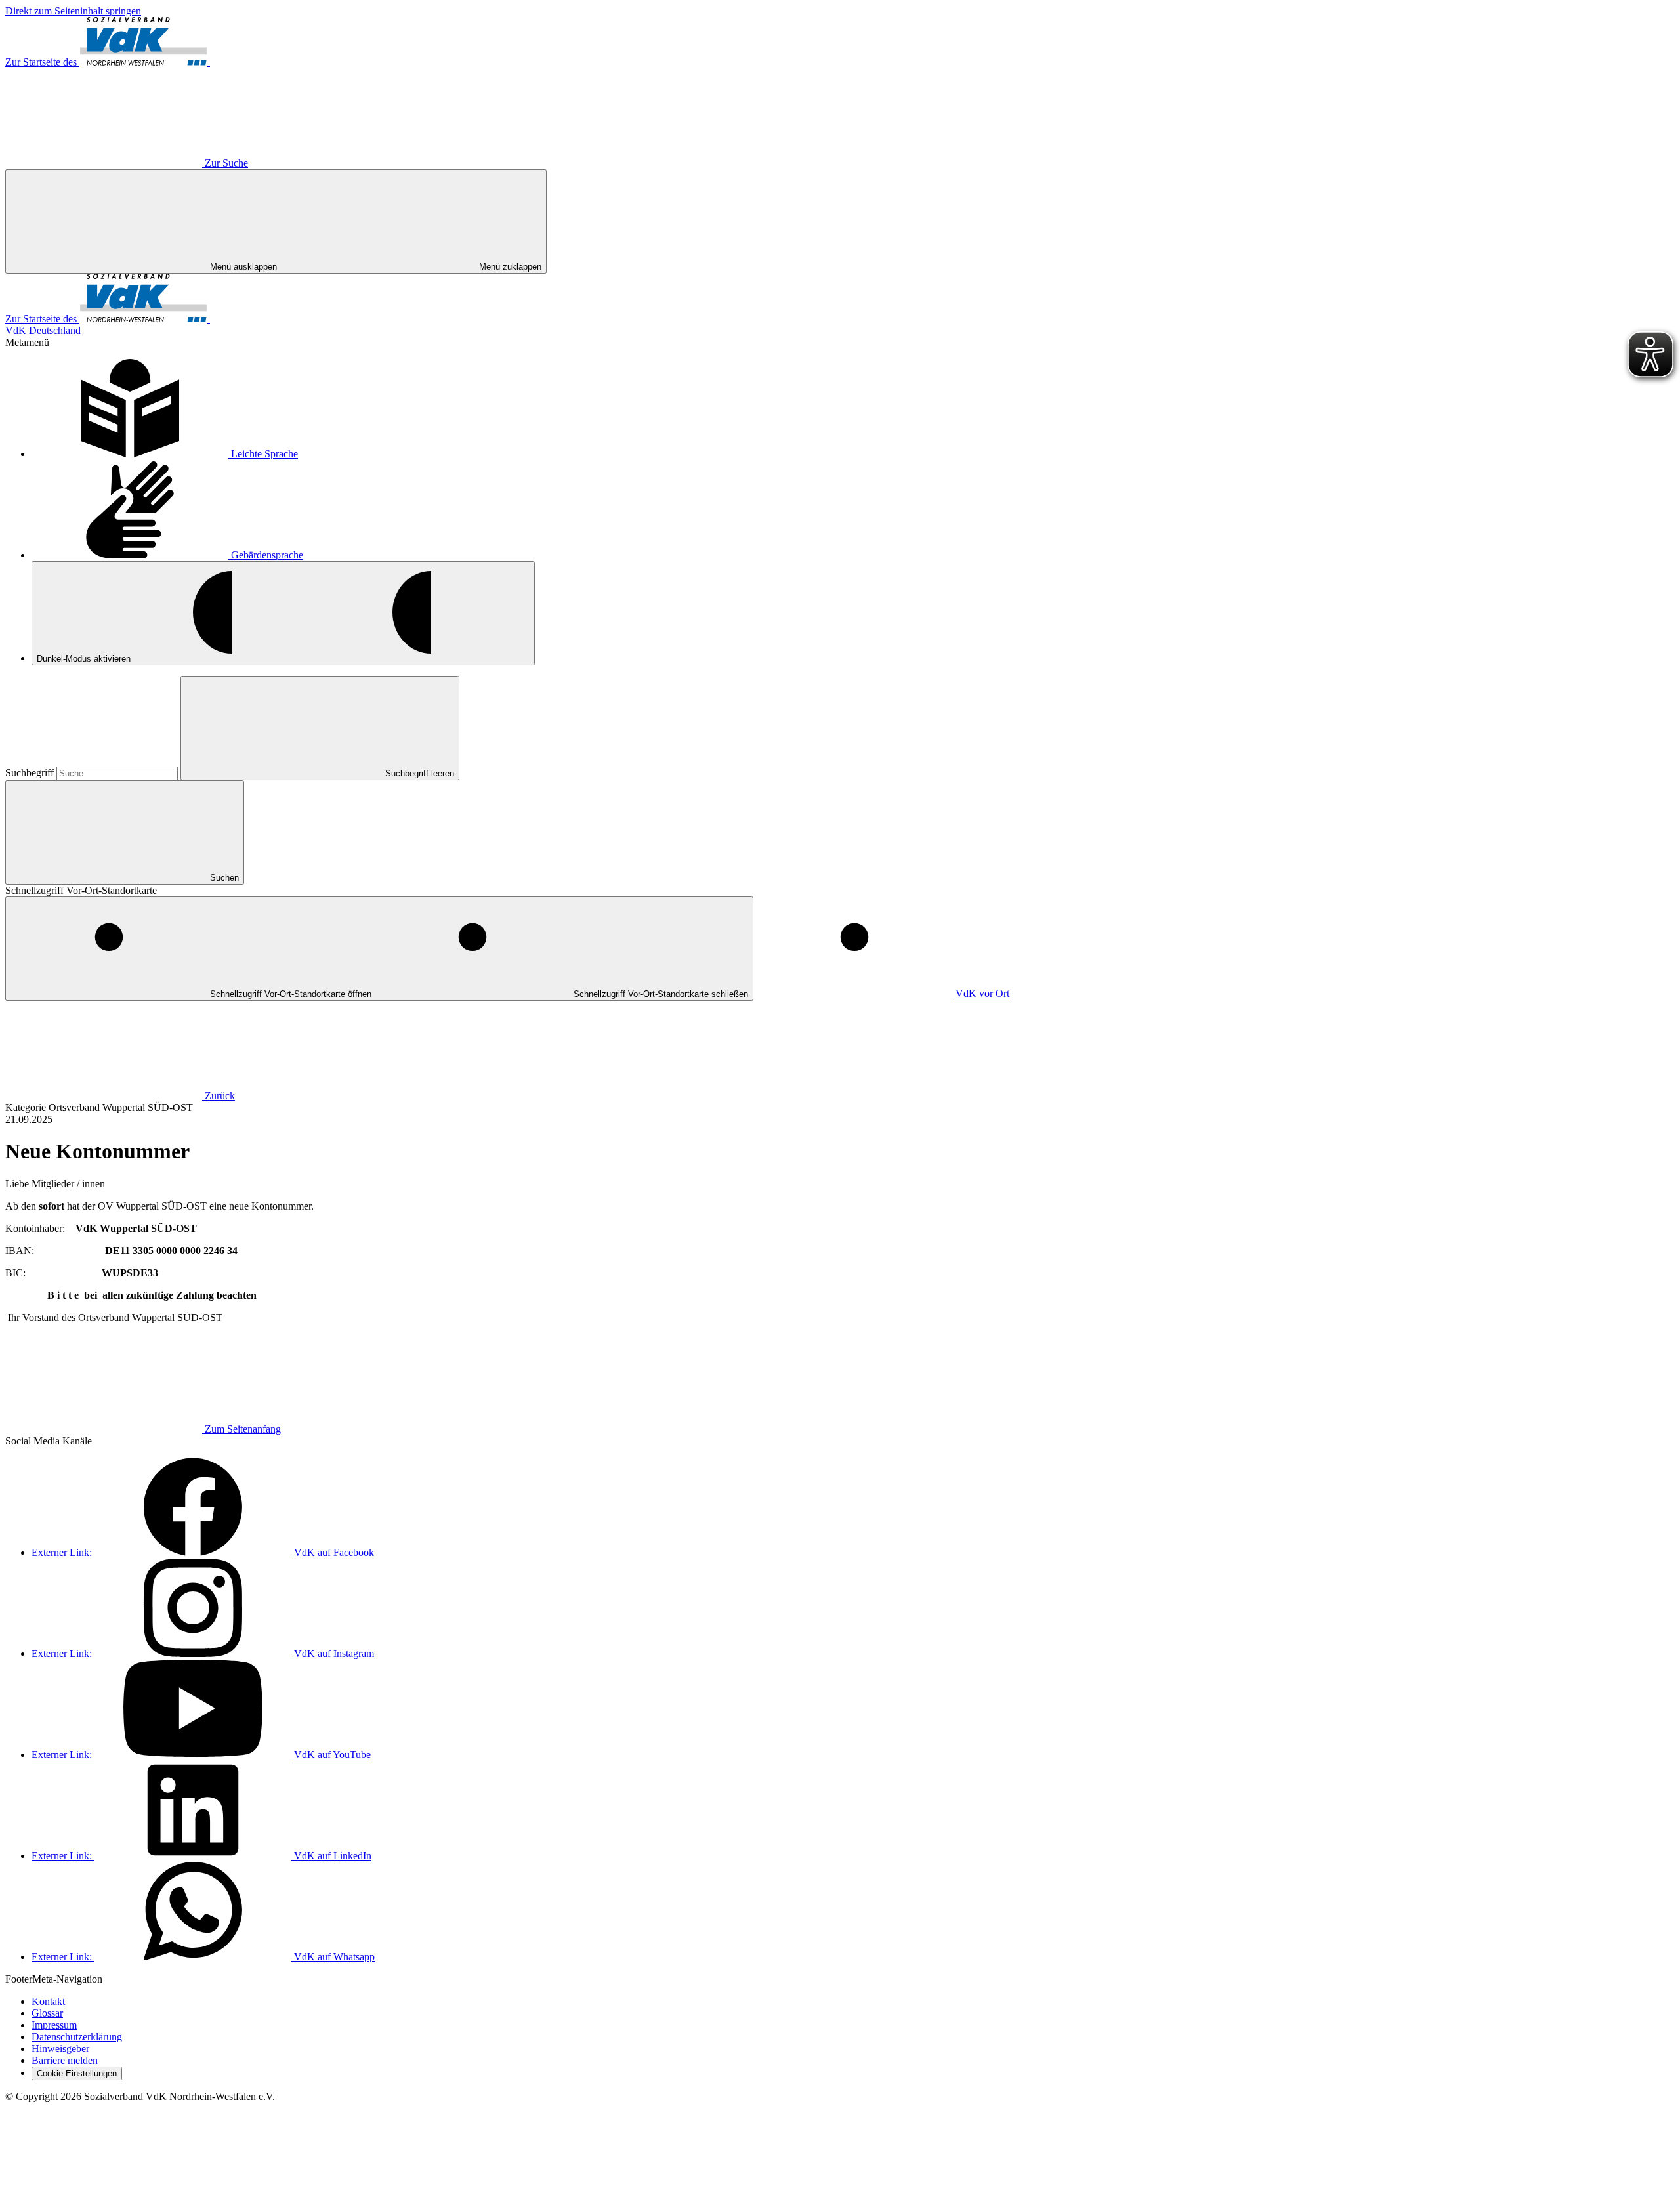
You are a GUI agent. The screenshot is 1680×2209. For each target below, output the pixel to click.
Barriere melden (65, 2060)
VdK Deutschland (43, 330)
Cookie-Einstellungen (77, 2073)
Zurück (220, 1096)
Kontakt (48, 2001)
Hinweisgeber (60, 2049)
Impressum (54, 2025)
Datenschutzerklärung (77, 2037)
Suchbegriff (31, 773)
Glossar (47, 2013)
